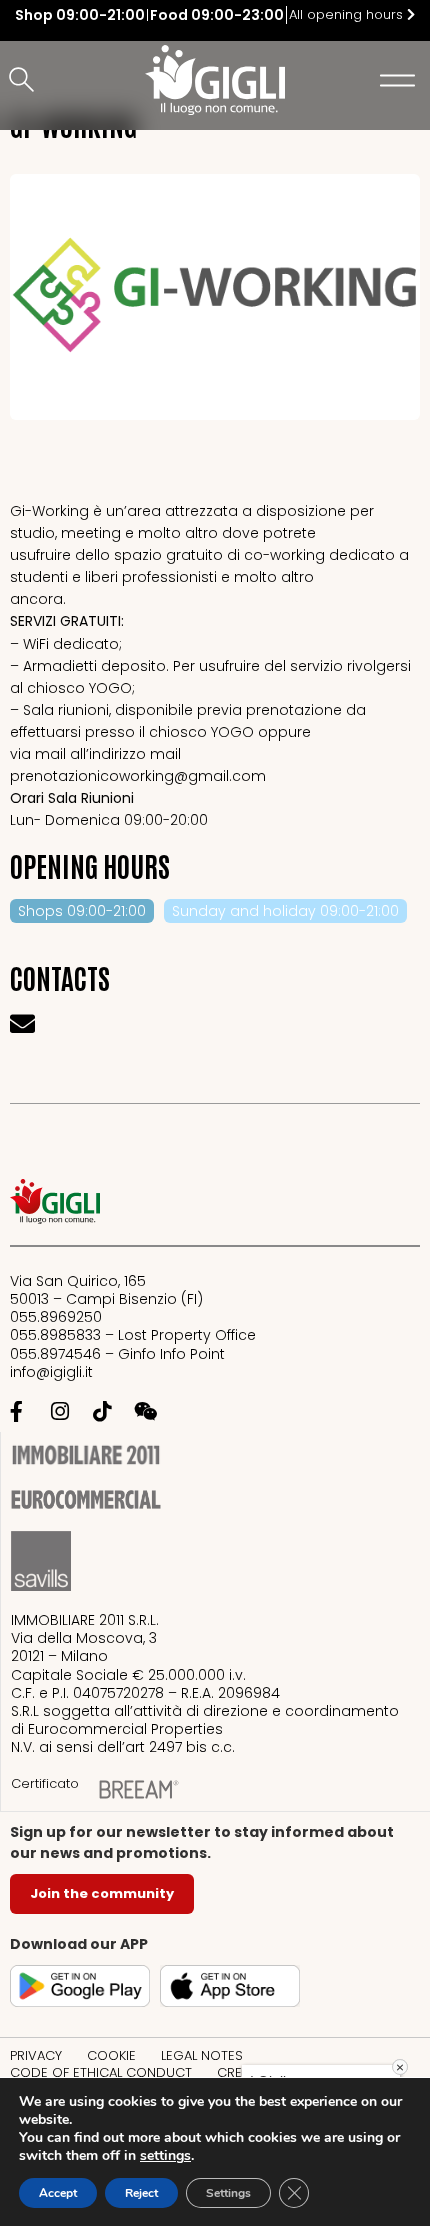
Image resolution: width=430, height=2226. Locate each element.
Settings (228, 2193)
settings (165, 2156)
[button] (25, 81)
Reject (141, 2193)
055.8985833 (57, 1335)
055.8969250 (56, 1317)
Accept (58, 2193)
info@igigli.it (51, 1372)
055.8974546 (55, 1354)
